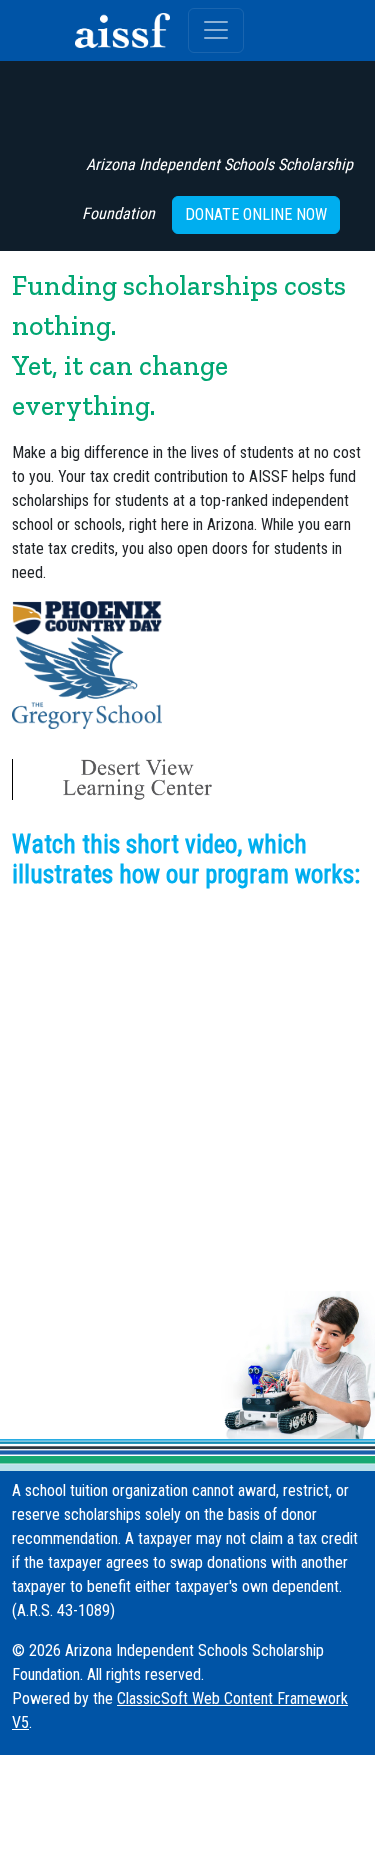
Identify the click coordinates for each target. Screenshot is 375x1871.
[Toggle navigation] (216, 30)
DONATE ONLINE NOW (256, 214)
